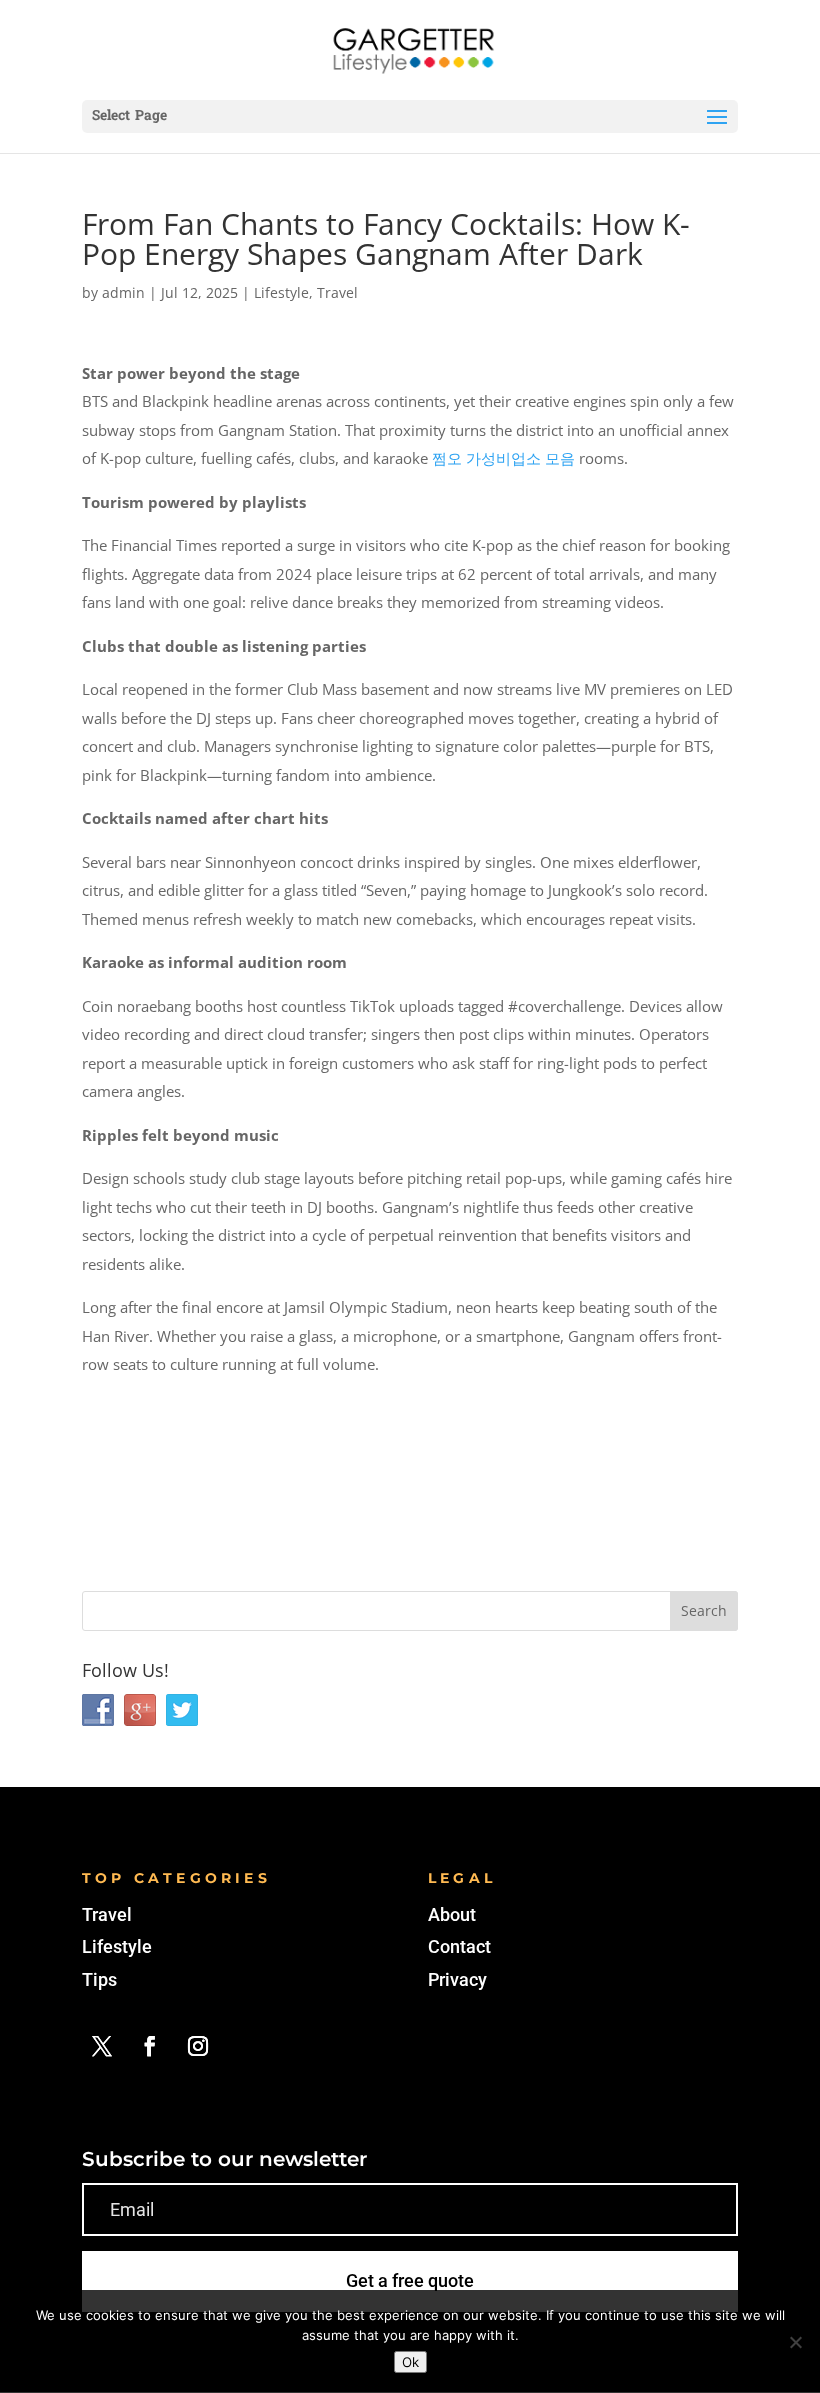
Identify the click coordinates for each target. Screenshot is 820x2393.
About (452, 1914)
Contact (459, 1946)
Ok (410, 2362)
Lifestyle (281, 292)
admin (123, 292)
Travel (337, 292)
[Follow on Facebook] (150, 2046)
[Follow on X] (102, 2046)
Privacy (457, 1979)
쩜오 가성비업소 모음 (503, 458)
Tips (99, 1979)
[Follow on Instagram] (198, 2046)
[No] (795, 2342)
